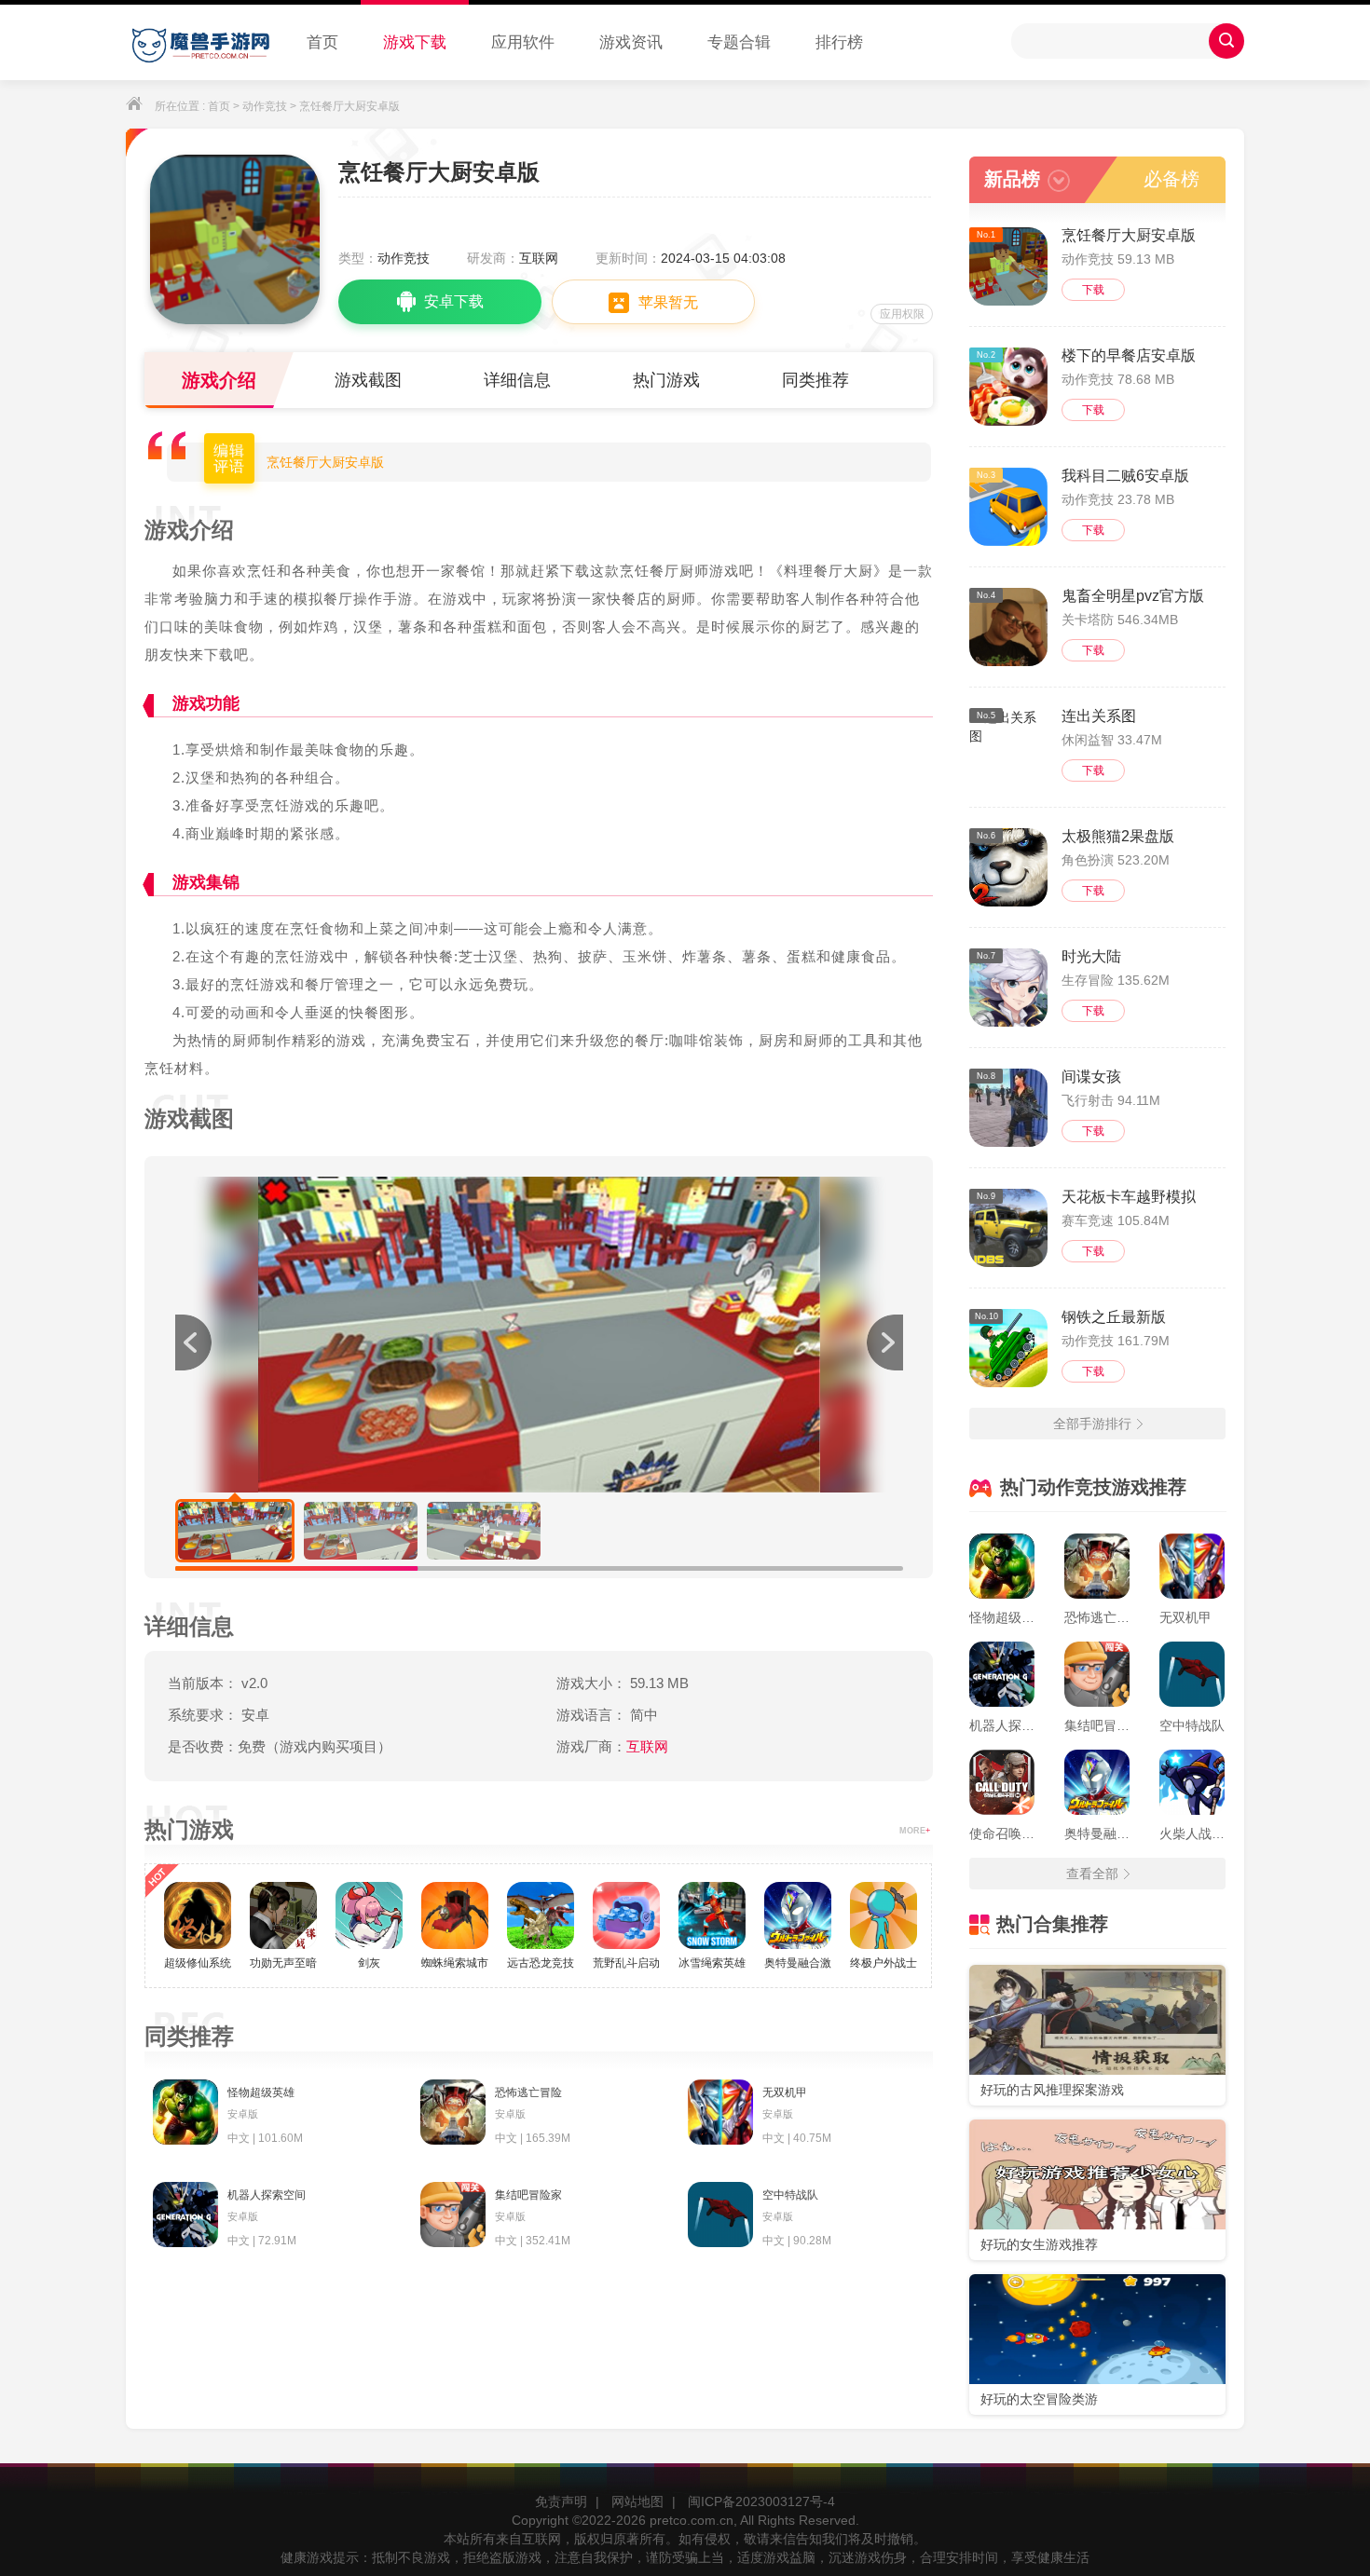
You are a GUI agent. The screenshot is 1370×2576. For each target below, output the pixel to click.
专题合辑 (739, 42)
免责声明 (561, 2501)
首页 (322, 42)
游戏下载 (415, 42)
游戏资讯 (631, 42)
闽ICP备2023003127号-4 (761, 2501)
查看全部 (1092, 1874)
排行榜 (839, 42)
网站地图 (637, 2501)
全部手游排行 (1092, 1424)
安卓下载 (454, 301)
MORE (915, 1831)
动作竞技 (265, 106)
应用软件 (523, 42)
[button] (884, 1343)
